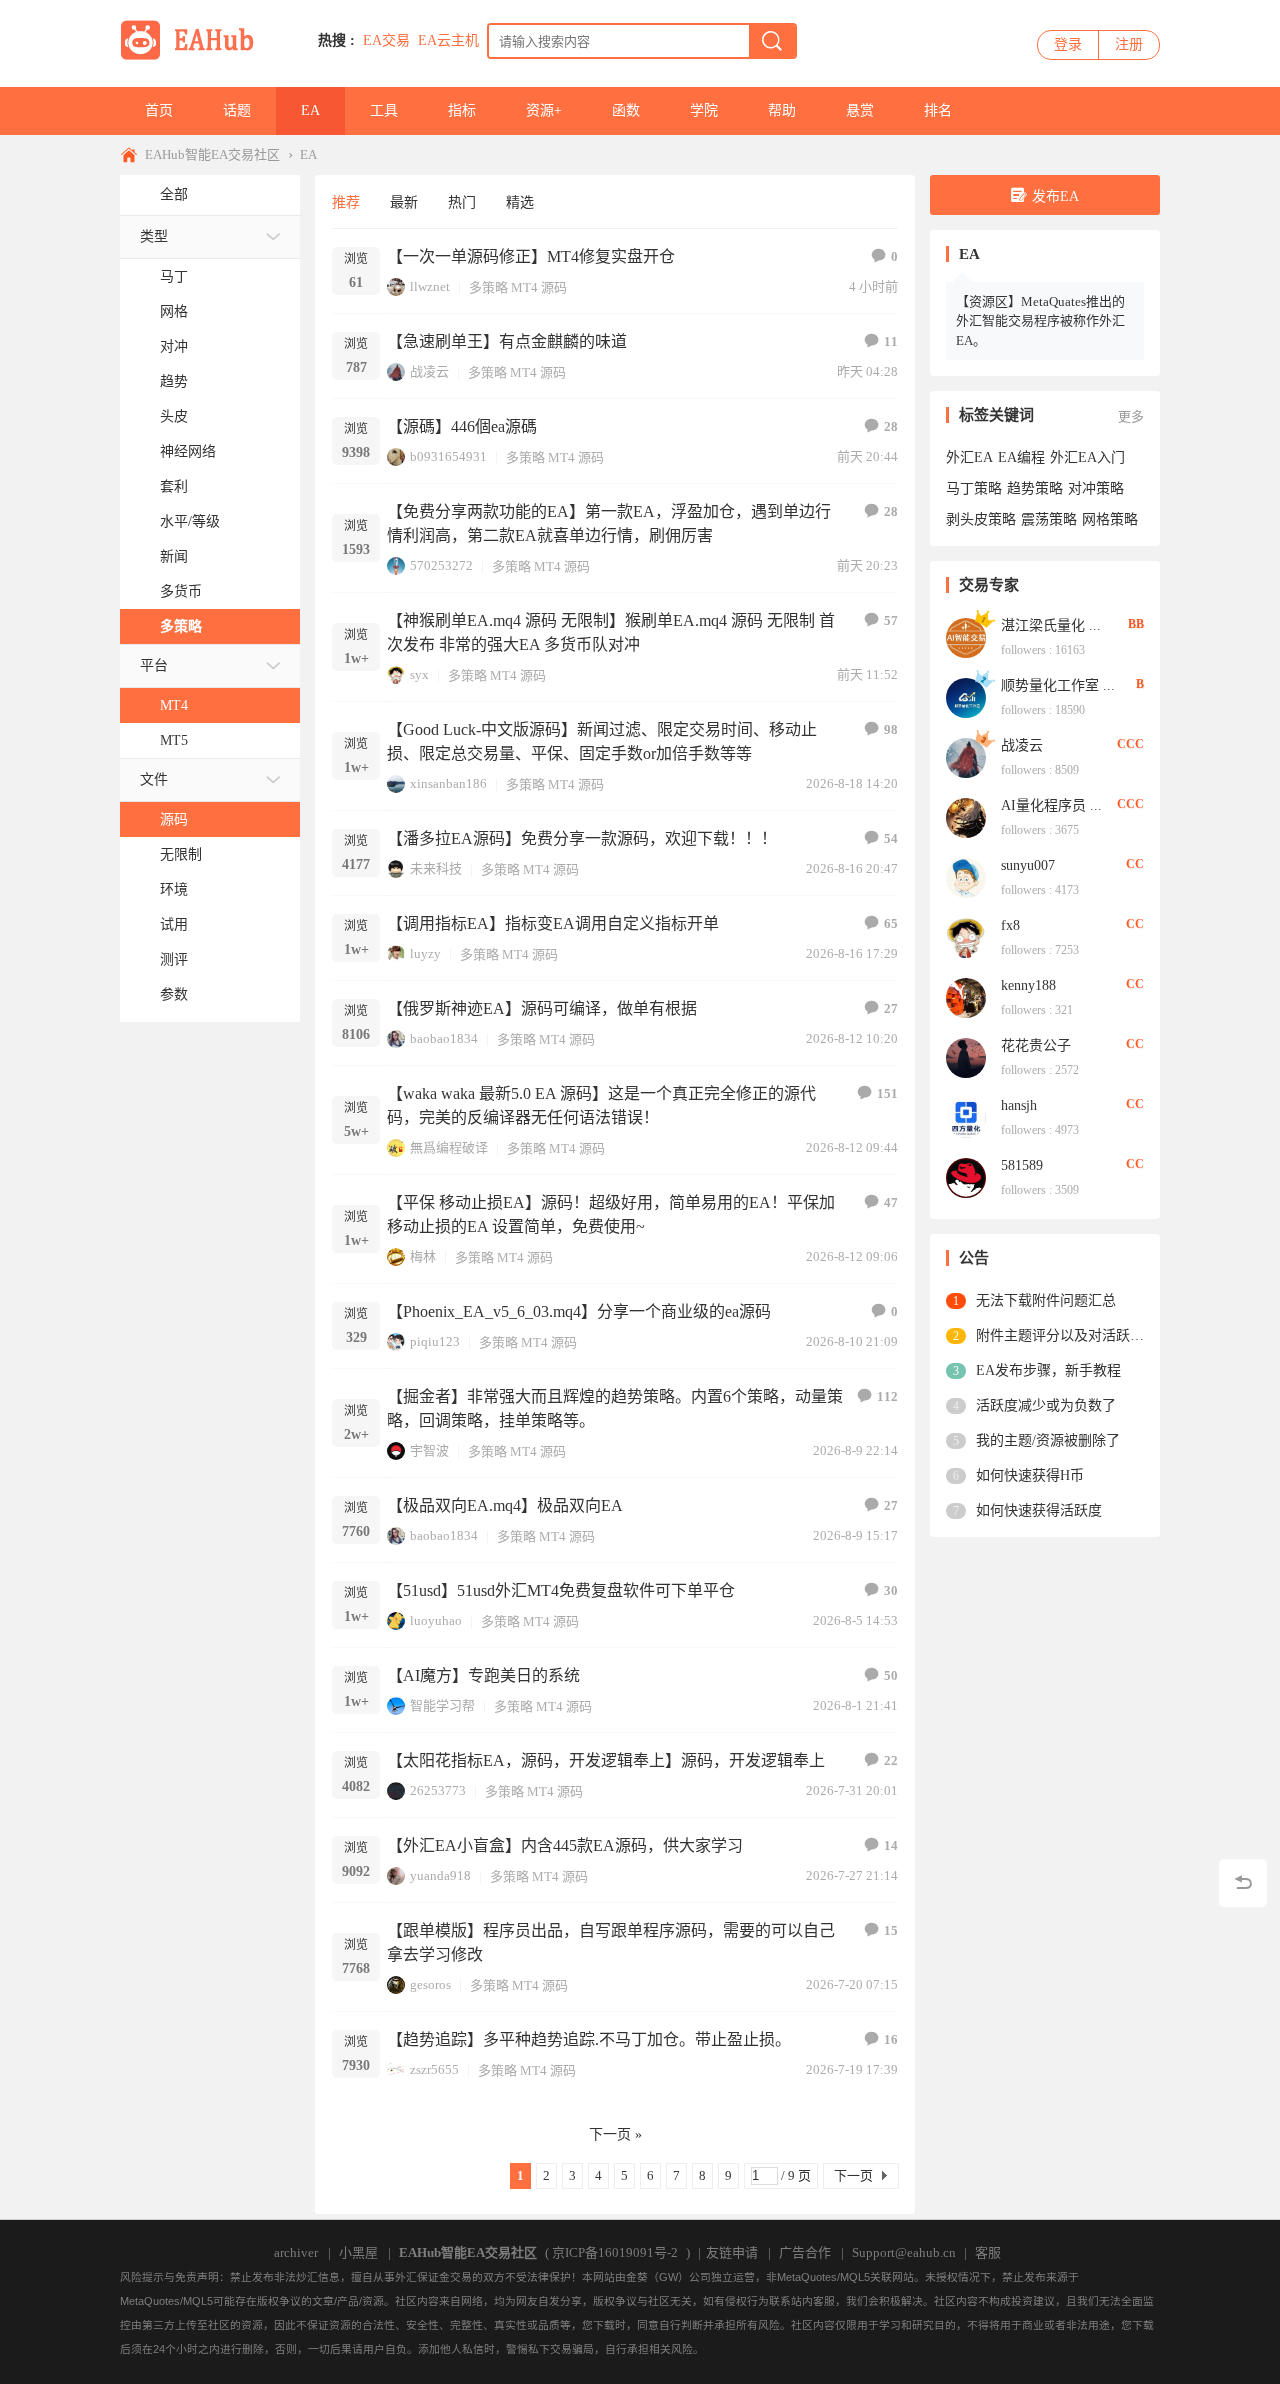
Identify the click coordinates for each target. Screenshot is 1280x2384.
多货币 (181, 591)
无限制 (181, 854)
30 (891, 1590)
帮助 (782, 110)
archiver (296, 2252)
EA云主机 (448, 40)
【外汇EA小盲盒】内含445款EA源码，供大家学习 (565, 1845)
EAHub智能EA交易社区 (212, 154)
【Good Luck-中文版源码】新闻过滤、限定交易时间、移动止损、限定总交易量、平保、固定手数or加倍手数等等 (602, 741)
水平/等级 (190, 521)
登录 (1068, 44)
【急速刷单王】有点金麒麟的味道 (507, 341)
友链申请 (732, 2252)
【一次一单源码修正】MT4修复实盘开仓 (531, 256)
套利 (174, 486)
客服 (988, 2252)
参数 (174, 994)
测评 (174, 959)
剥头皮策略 (981, 519)
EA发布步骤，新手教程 (1048, 1370)
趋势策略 (1035, 488)
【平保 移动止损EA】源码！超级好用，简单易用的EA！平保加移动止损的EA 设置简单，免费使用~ (611, 1214)
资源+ (544, 110)
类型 (154, 236)
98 (891, 729)
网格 (174, 311)
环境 (174, 889)
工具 (384, 110)
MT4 (174, 705)
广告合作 (805, 2252)
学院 (704, 110)
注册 (1129, 44)
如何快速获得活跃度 (1039, 1510)
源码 (174, 819)
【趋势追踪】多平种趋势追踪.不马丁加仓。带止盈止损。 (589, 2039)
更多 (1131, 416)
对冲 (174, 346)
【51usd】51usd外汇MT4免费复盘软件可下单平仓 (561, 1590)
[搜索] (772, 41)
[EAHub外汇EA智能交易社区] (194, 56)
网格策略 (1110, 519)
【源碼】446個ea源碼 (462, 426)
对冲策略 (1096, 488)
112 (887, 1396)
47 (891, 1202)
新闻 (174, 556)
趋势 (174, 381)
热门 (462, 202)
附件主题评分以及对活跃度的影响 (1060, 1335)
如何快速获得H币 (1030, 1475)
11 (891, 341)
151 (887, 1093)
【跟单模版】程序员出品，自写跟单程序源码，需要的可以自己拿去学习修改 (611, 1942)
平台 (154, 665)
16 (891, 2039)
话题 (237, 110)
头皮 (174, 416)
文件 (154, 779)
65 (891, 923)
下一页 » (615, 2134)
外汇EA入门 (1087, 457)
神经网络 (188, 451)
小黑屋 (358, 2252)
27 (891, 1008)
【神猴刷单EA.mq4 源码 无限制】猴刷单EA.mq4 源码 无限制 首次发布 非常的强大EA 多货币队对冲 (611, 632)
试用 (174, 924)
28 (891, 426)
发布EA (1055, 196)
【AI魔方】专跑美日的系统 (483, 1675)
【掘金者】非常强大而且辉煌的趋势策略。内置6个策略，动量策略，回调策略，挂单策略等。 (615, 1408)
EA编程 (1021, 457)
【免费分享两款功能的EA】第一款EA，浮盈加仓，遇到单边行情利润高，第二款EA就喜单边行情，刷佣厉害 (609, 523)
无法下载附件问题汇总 (1046, 1300)
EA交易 (386, 40)
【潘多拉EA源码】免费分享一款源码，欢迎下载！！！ (582, 838)
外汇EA (969, 457)
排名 (938, 110)
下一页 (853, 2175)
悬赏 (860, 110)
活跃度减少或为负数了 (1046, 1405)
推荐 (346, 202)
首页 (159, 110)
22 (891, 1760)
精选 (520, 202)
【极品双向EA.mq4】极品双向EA (505, 1505)
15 (891, 1930)
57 (891, 620)
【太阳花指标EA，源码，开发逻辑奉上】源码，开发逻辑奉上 (606, 1760)
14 (891, 1845)
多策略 (181, 626)
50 (891, 1675)
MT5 (174, 740)
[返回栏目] (1243, 1883)
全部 (174, 194)
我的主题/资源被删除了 (1048, 1440)
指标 (462, 110)
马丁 (174, 276)
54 (891, 838)
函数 (626, 110)
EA (310, 110)
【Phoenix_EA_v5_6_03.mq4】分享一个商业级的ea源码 (579, 1311)
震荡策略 (1049, 519)
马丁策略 (974, 488)
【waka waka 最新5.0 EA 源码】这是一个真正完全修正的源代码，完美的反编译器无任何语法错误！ (601, 1105)
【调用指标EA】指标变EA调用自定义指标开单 (553, 923)
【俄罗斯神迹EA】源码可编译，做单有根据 (542, 1008)
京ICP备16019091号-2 (615, 2252)
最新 (404, 202)
